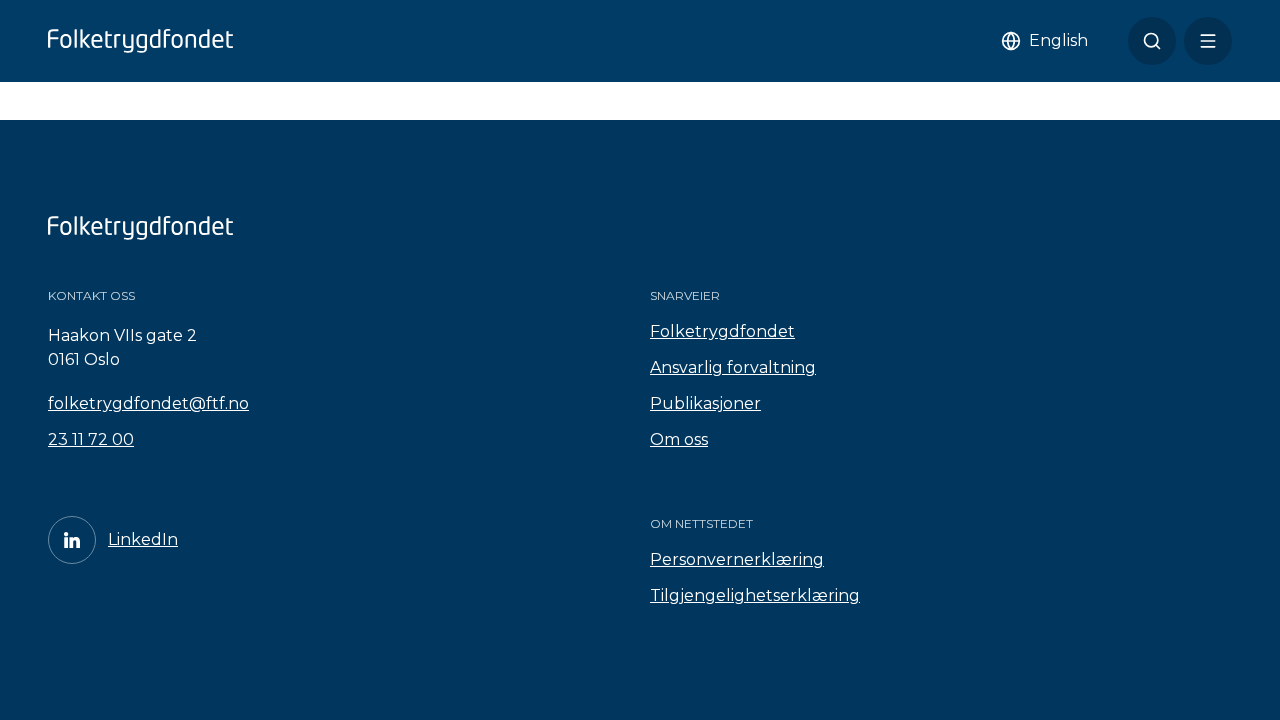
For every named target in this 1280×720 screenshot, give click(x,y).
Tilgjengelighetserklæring (755, 595)
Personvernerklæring (737, 559)
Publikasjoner (705, 403)
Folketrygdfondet (722, 331)
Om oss (679, 439)
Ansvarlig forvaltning (733, 367)
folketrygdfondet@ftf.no (148, 403)
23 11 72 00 (91, 439)
